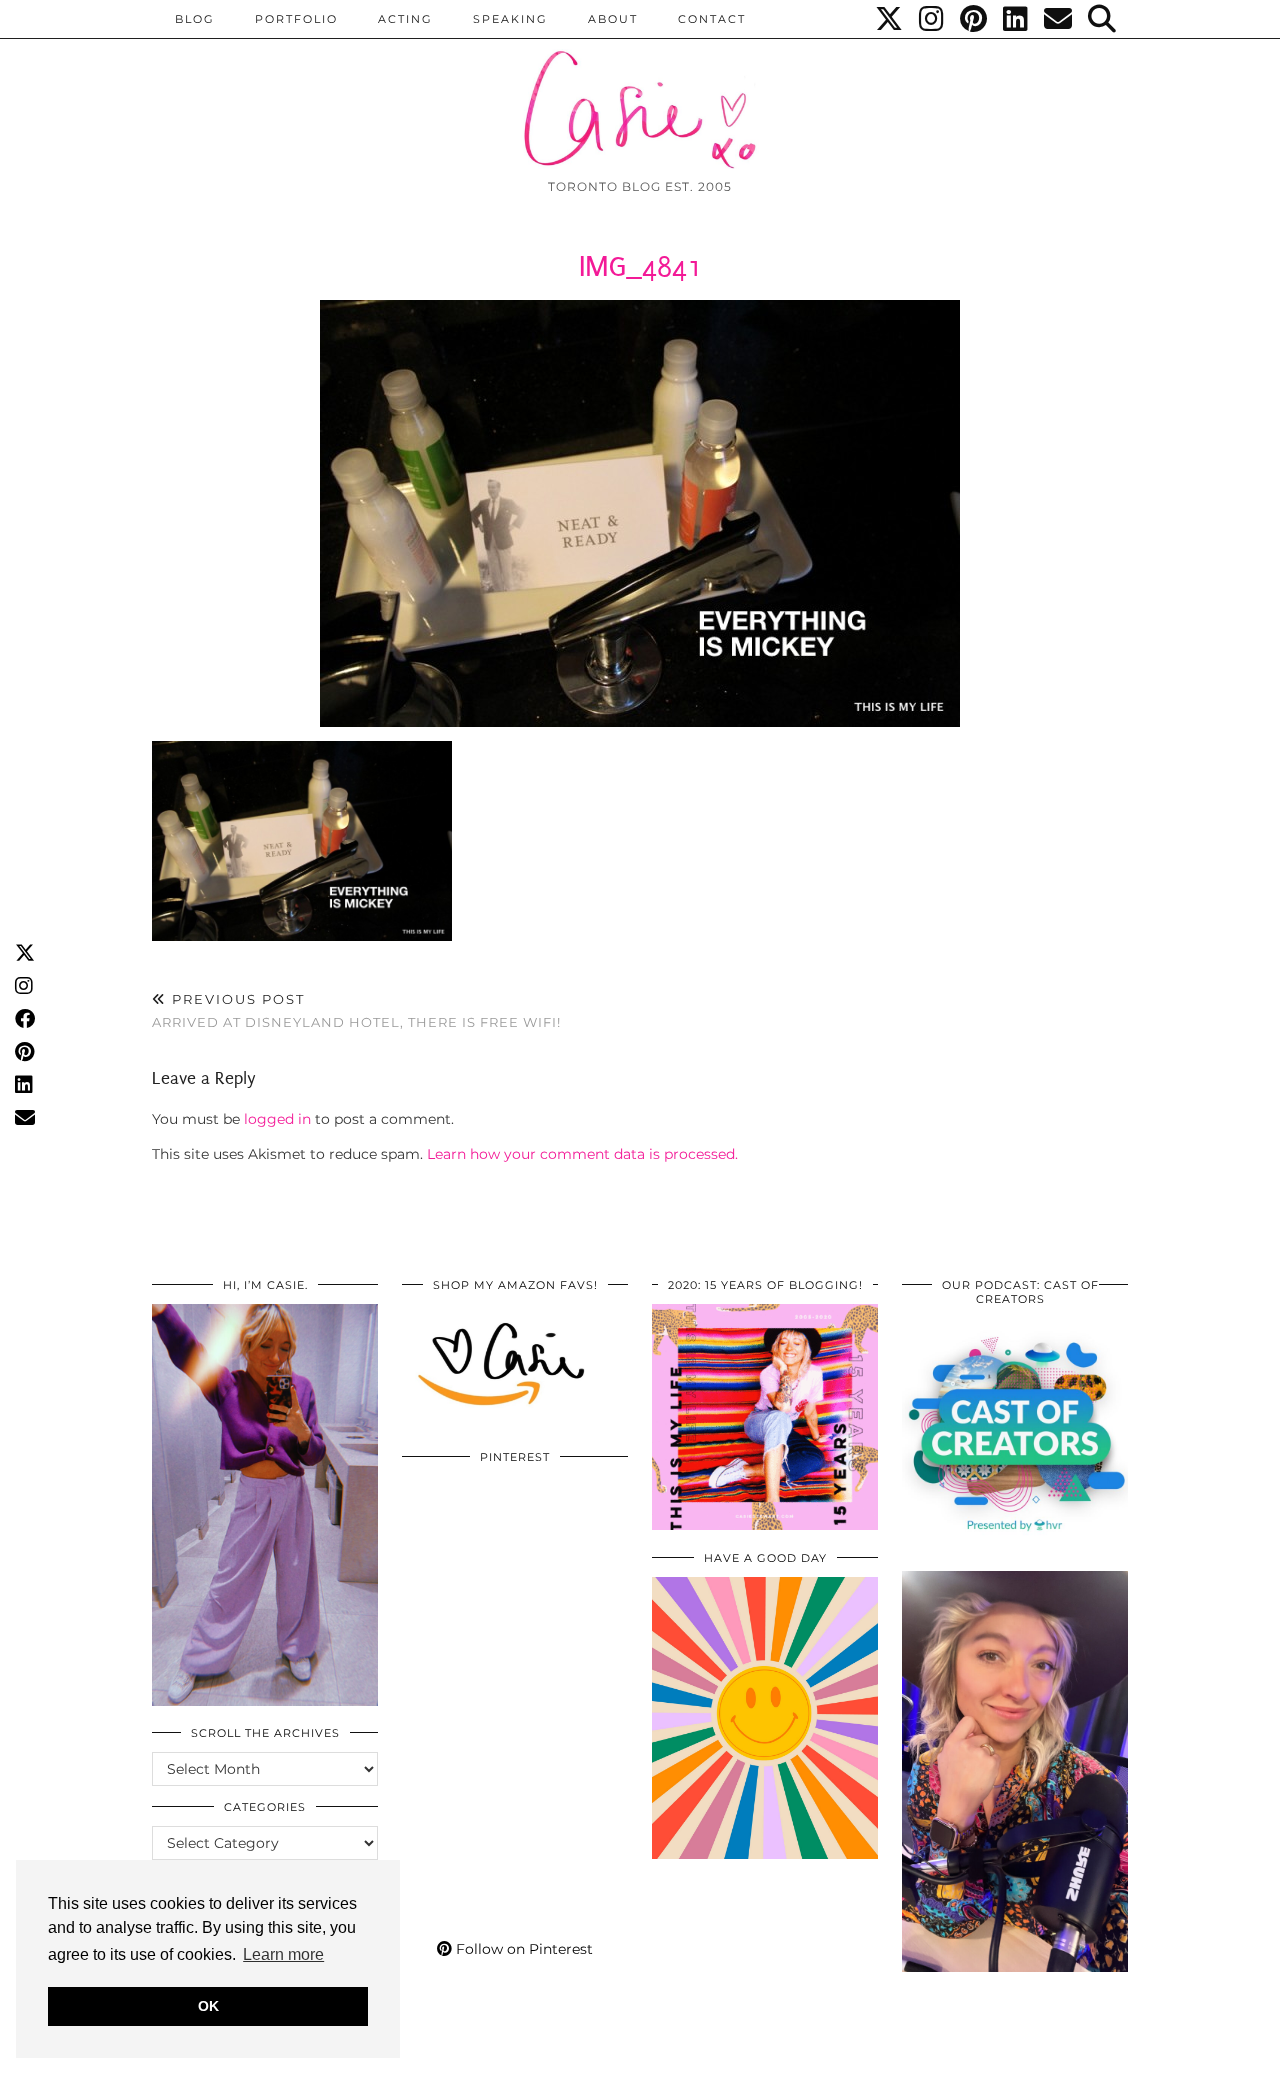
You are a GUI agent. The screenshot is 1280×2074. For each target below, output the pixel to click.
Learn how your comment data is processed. (582, 1154)
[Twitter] (890, 19)
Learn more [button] (283, 1954)
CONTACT (712, 19)
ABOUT (613, 19)
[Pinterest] (974, 19)
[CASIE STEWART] (640, 91)
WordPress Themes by (1021, 2051)
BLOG (195, 19)
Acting (405, 19)
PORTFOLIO (296, 19)
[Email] (1059, 19)
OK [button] (208, 2006)
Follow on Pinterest (522, 1949)
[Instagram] (932, 19)
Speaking (510, 19)
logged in (277, 1119)
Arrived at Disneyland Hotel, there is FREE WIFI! (356, 1010)
